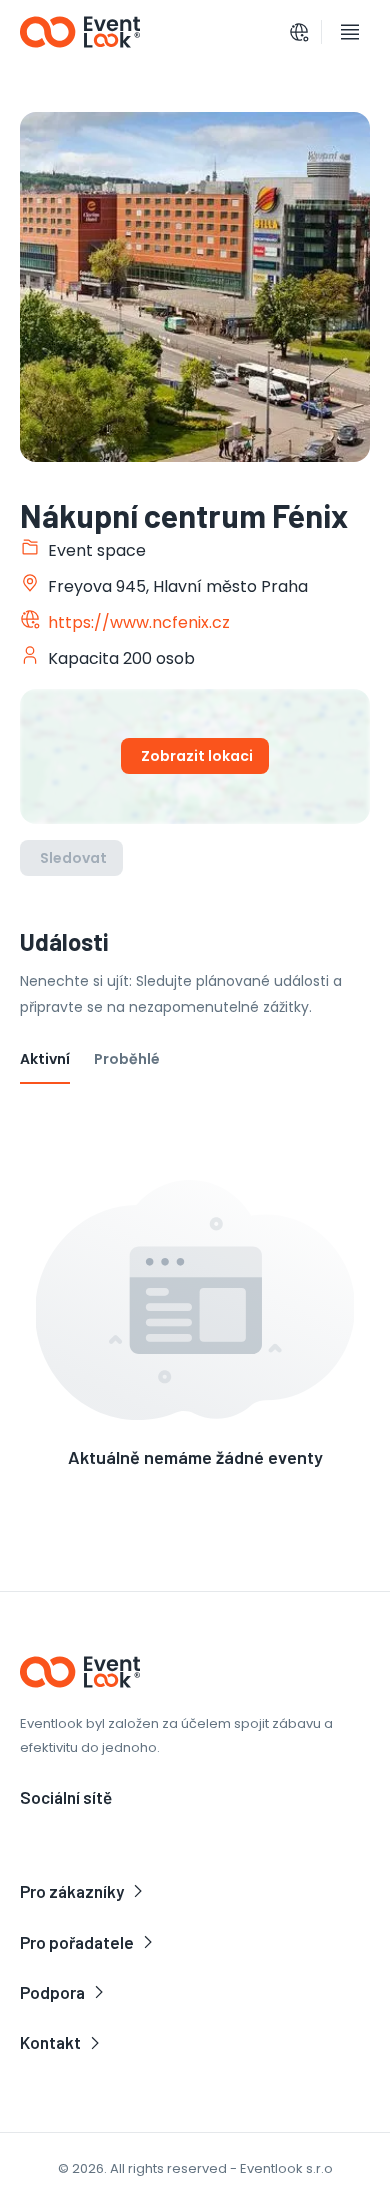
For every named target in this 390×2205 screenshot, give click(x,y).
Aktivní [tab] (45, 1059)
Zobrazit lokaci (197, 756)
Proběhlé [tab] (127, 1059)
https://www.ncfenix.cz (139, 622)
